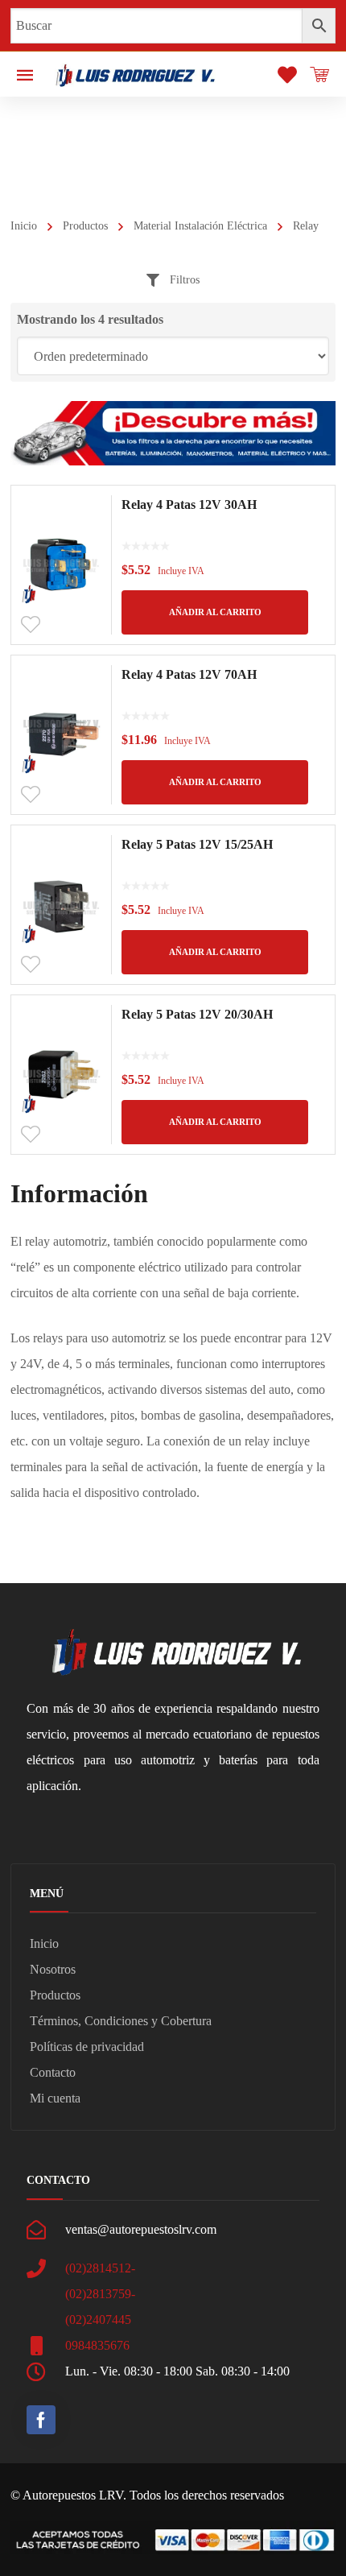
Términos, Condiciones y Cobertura (121, 2021)
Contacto (53, 2072)
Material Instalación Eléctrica (200, 226)
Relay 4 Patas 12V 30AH (189, 504)
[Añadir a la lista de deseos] (31, 625)
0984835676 (97, 2345)
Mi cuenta (55, 2098)
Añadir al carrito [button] (215, 612)
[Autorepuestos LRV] (135, 74)
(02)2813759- (100, 2294)
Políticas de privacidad (87, 2047)
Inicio (24, 226)
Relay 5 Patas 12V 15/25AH (197, 844)
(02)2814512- (100, 2268)
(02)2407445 (98, 2320)
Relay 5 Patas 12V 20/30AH (197, 1014)
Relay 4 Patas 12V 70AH (189, 674)
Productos (85, 226)
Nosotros (53, 1969)
